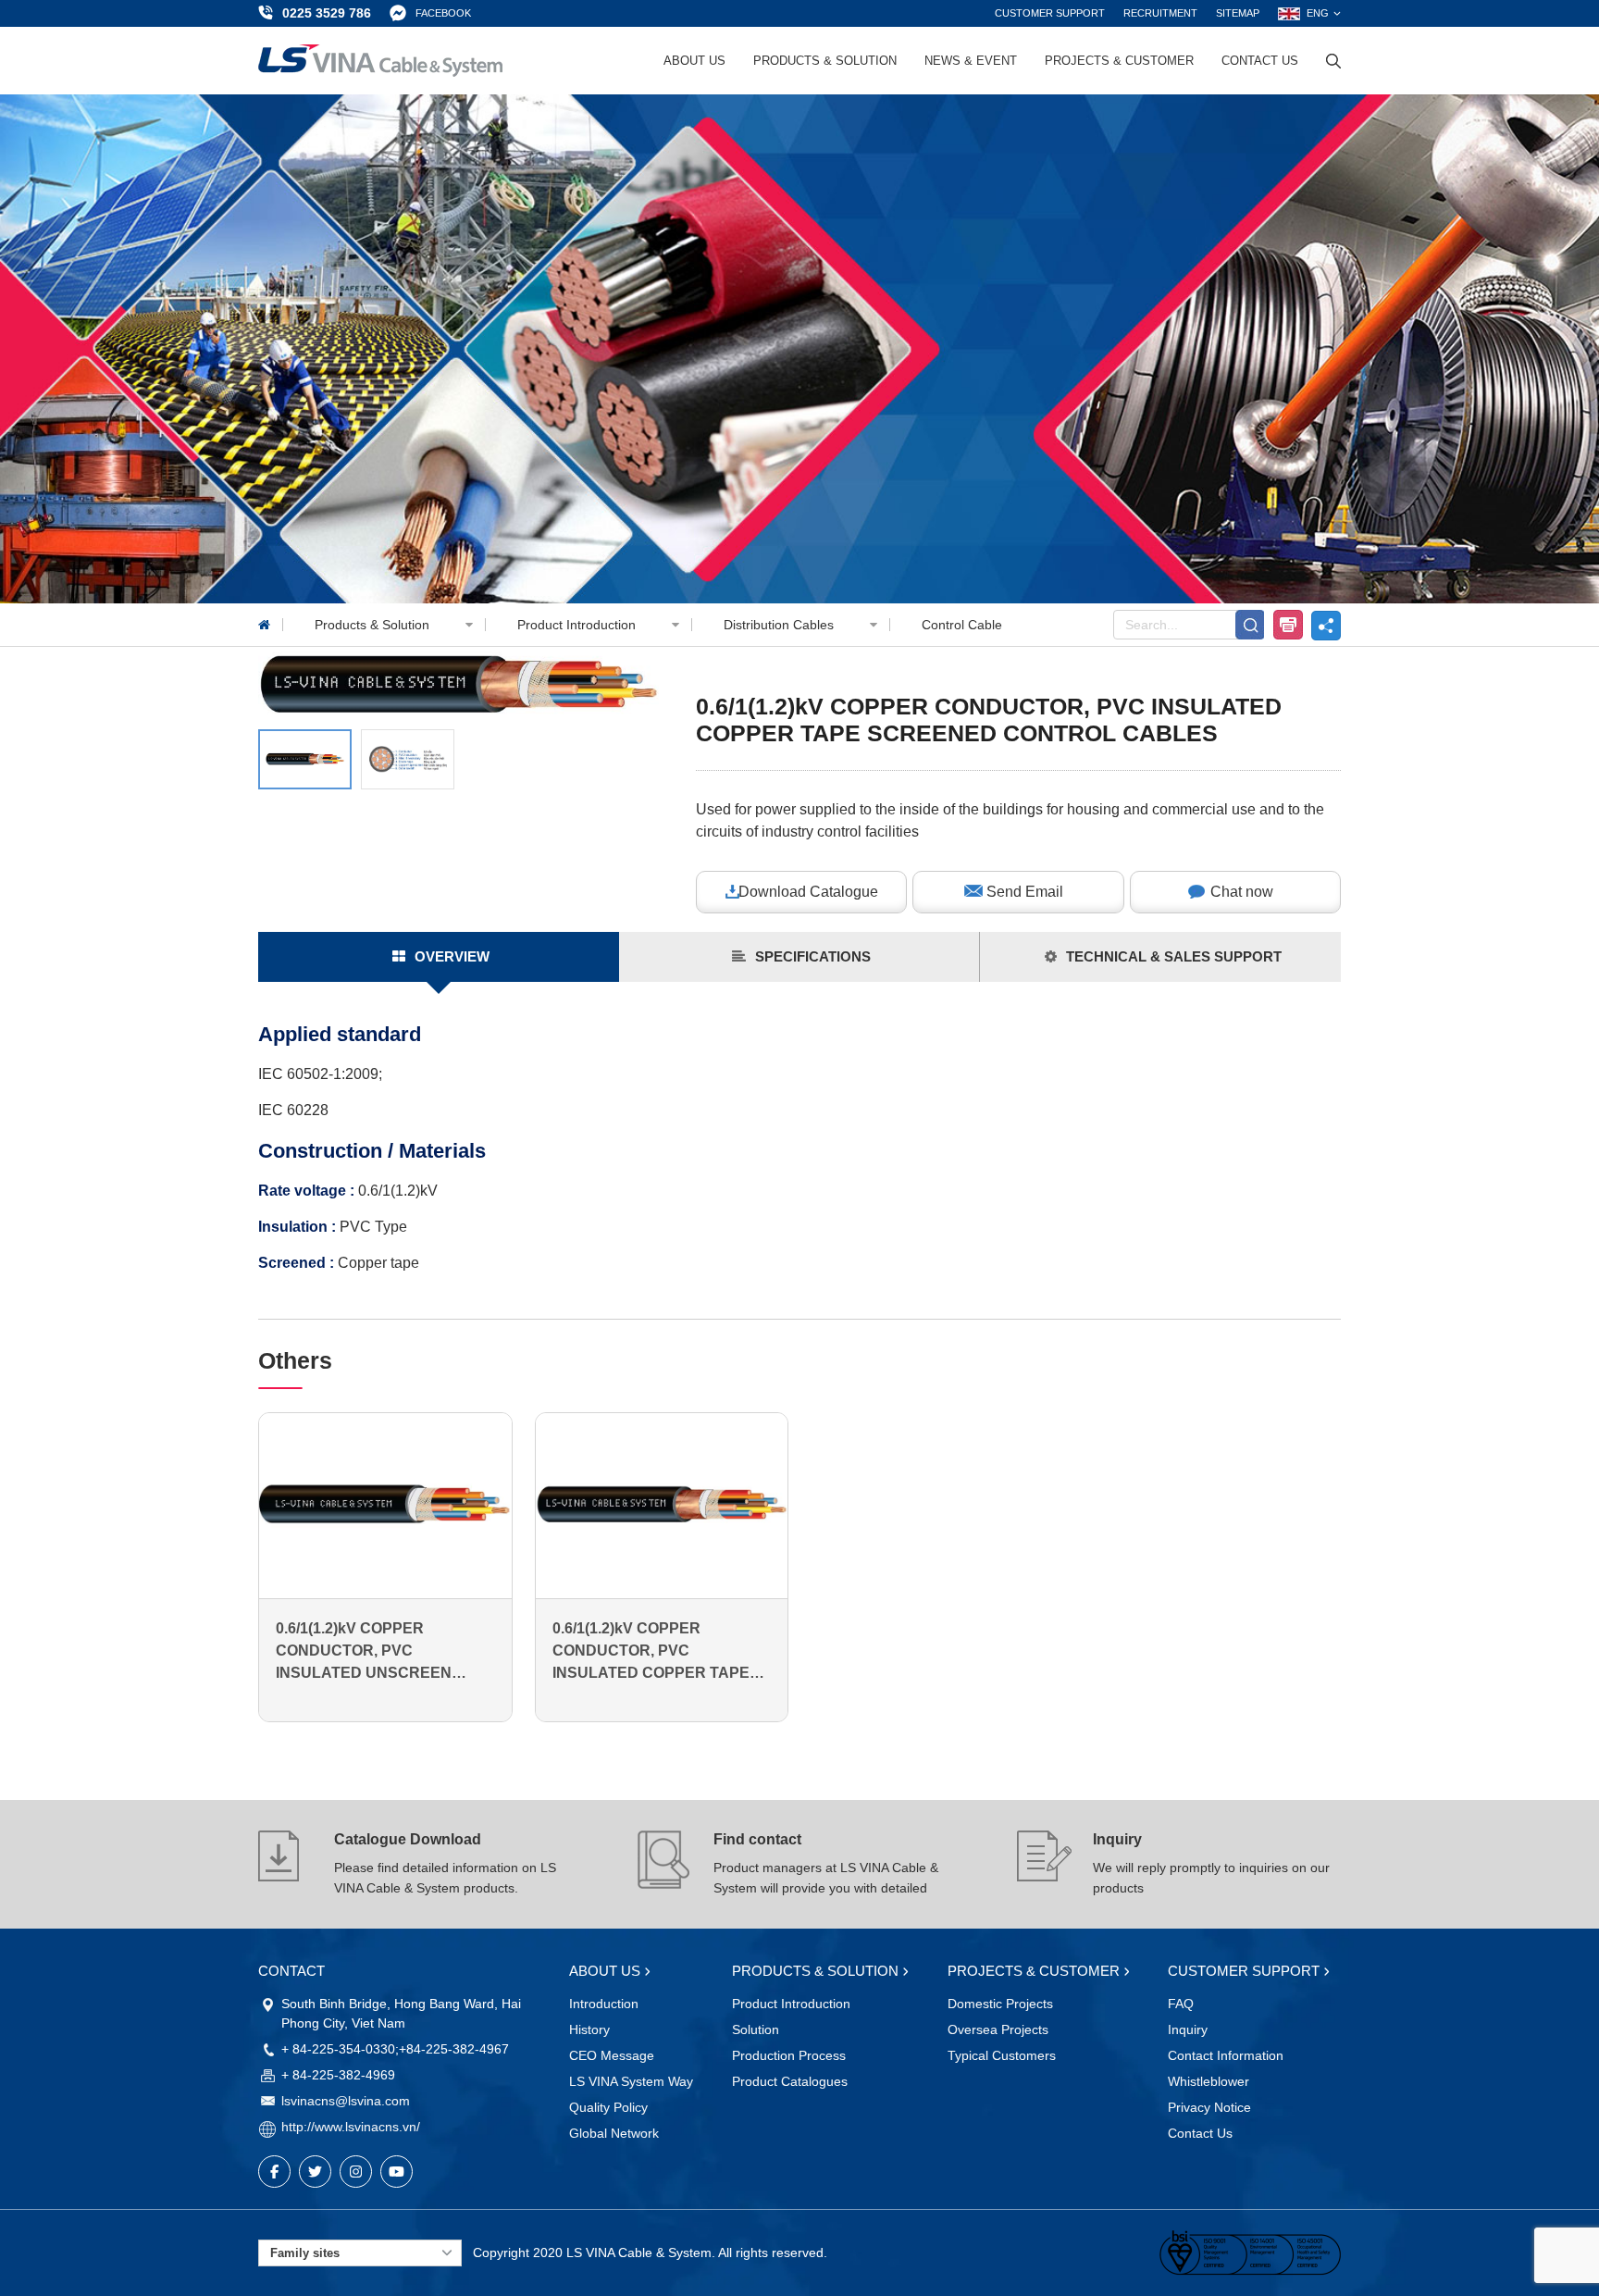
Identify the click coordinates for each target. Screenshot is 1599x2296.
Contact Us (1260, 61)
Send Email (1025, 892)
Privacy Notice (1209, 2107)
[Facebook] (274, 2172)
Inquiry (1117, 1839)
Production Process (789, 2055)
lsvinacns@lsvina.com (346, 2101)
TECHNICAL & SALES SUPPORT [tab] (1174, 956)
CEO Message (612, 2055)
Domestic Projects (1000, 2004)
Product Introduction (578, 625)
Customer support (1050, 13)
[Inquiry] (1045, 1864)
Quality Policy (608, 2107)
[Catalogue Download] (286, 1864)
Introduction (604, 2004)
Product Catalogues (790, 2081)
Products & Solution (825, 61)
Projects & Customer (1119, 61)
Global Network (614, 2133)
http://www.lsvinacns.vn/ (351, 2127)
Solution (756, 2029)
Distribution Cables (781, 625)
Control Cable (962, 625)
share (1326, 626)
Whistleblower (1209, 2081)
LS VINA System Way (631, 2081)
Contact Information (1226, 2055)
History (589, 2029)
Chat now (1242, 892)
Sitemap (1238, 13)
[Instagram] (356, 2172)
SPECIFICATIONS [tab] (813, 956)
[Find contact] (665, 1864)
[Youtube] (397, 2172)
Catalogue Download (408, 1839)
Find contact (757, 1839)
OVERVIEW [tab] (452, 956)
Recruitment (1160, 13)
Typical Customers (1002, 2055)
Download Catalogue (808, 892)
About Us (694, 61)
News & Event (971, 61)
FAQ (1181, 2004)
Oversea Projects (998, 2029)
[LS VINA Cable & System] (380, 61)
